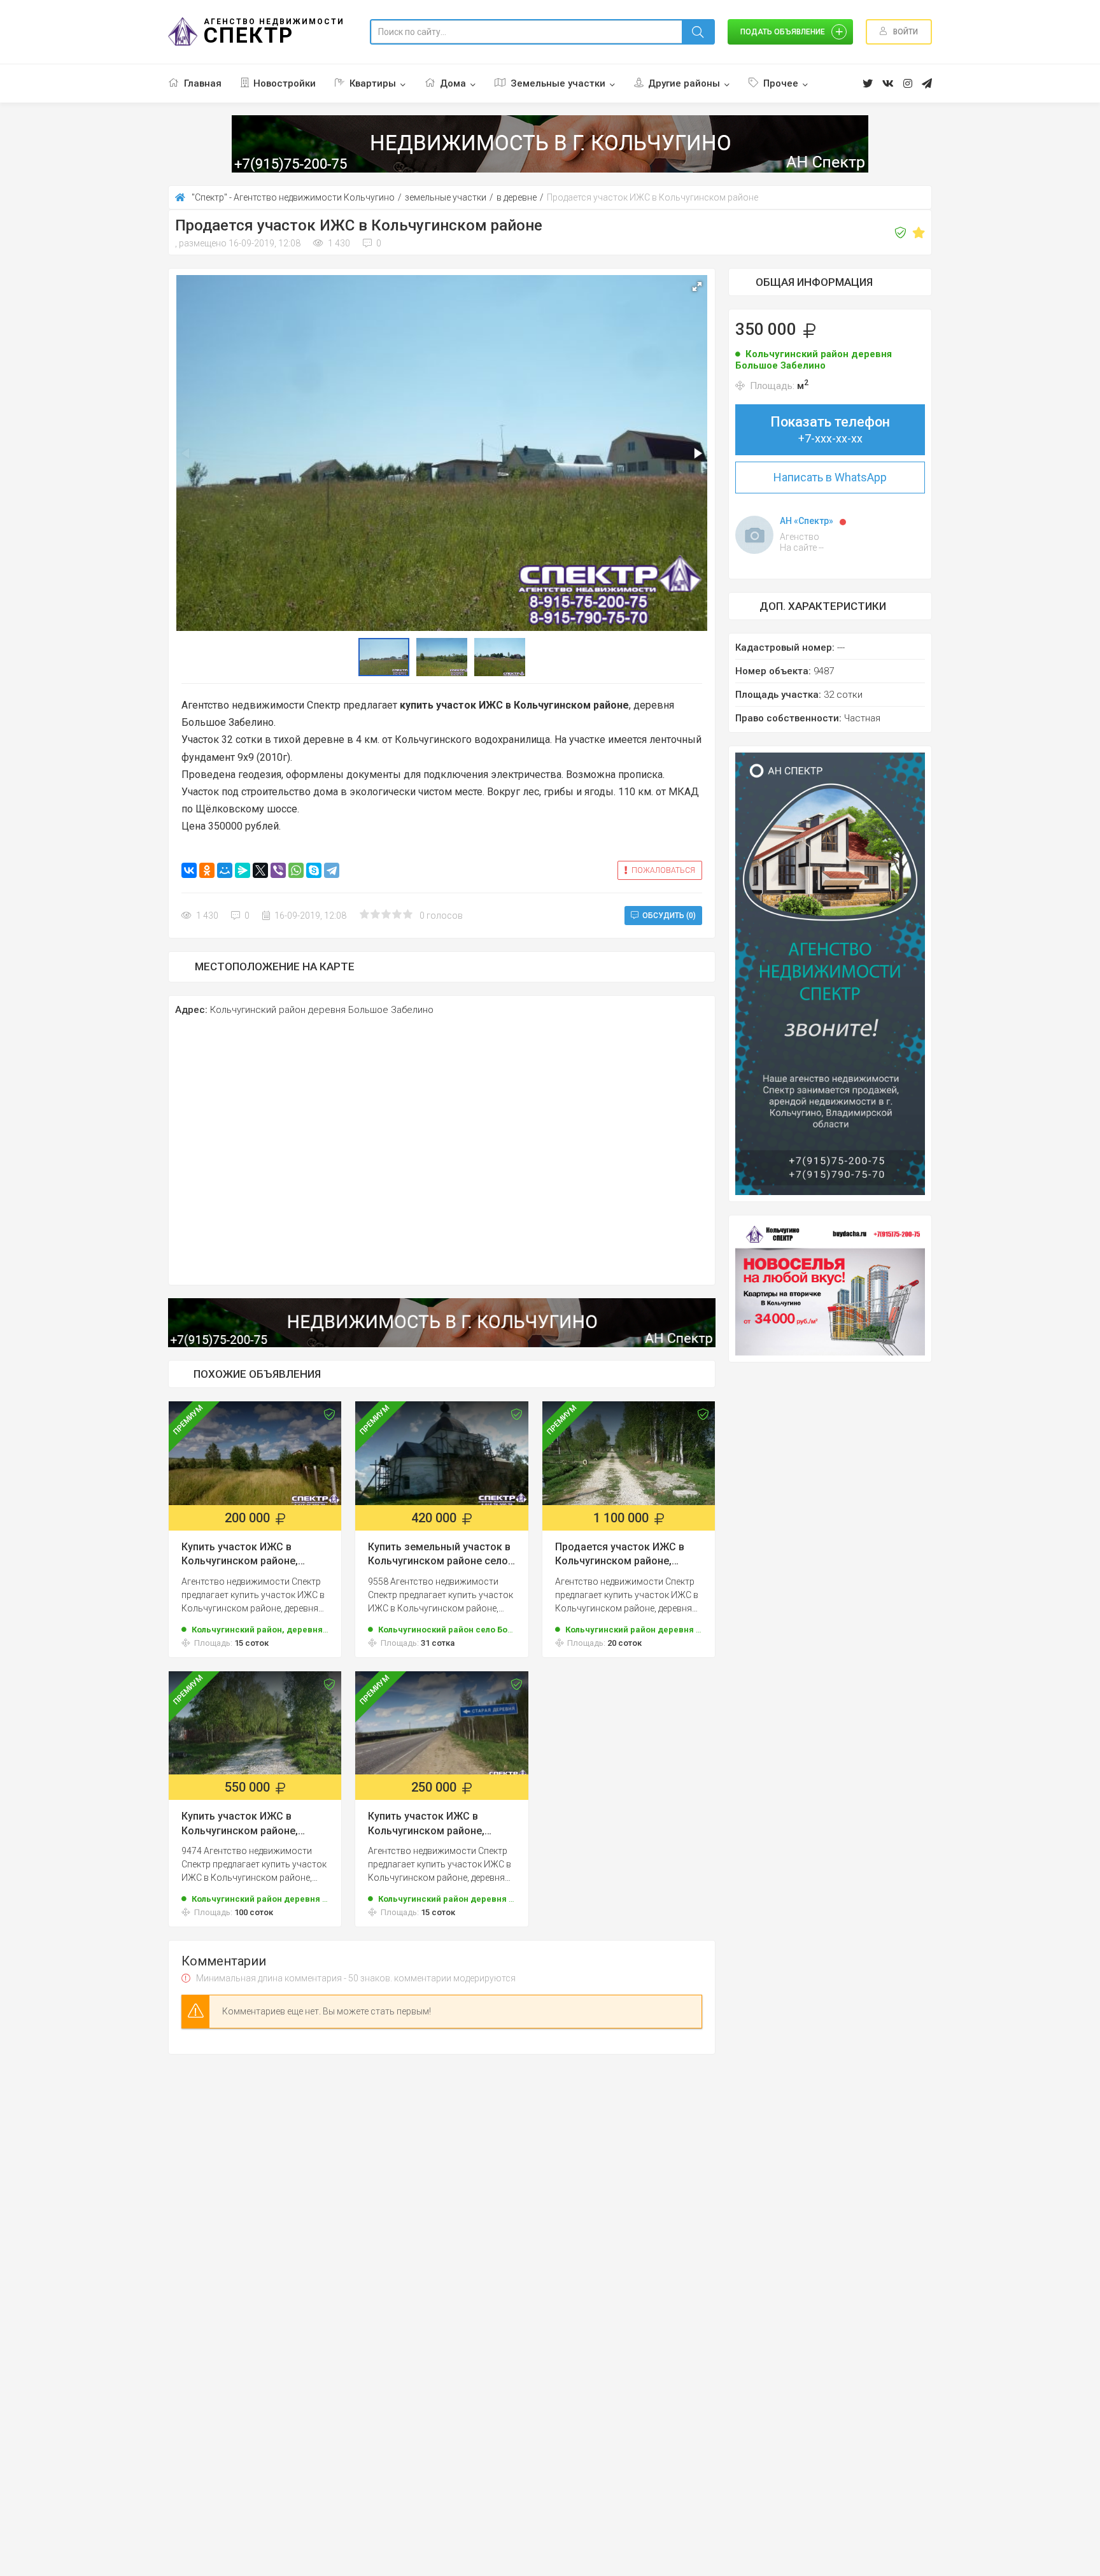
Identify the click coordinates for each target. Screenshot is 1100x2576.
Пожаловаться (663, 870)
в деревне (517, 197)
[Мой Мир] (225, 870)
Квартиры (373, 83)
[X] (260, 870)
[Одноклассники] (207, 870)
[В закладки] (919, 233)
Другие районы (684, 83)
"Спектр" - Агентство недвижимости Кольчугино (293, 197)
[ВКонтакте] (189, 870)
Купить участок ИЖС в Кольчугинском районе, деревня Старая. (240, 1824)
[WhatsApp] (296, 870)
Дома (453, 83)
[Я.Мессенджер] (243, 870)
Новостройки (285, 83)
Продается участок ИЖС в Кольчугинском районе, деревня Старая (620, 1555)
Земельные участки (558, 83)
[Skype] (314, 870)
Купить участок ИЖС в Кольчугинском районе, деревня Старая (426, 1824)
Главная (203, 83)
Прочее (781, 83)
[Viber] (278, 870)
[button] (697, 287)
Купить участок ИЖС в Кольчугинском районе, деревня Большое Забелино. (252, 1555)
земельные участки (446, 197)
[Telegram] (332, 870)
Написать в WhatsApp (830, 477)
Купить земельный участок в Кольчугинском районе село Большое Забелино (439, 1555)
